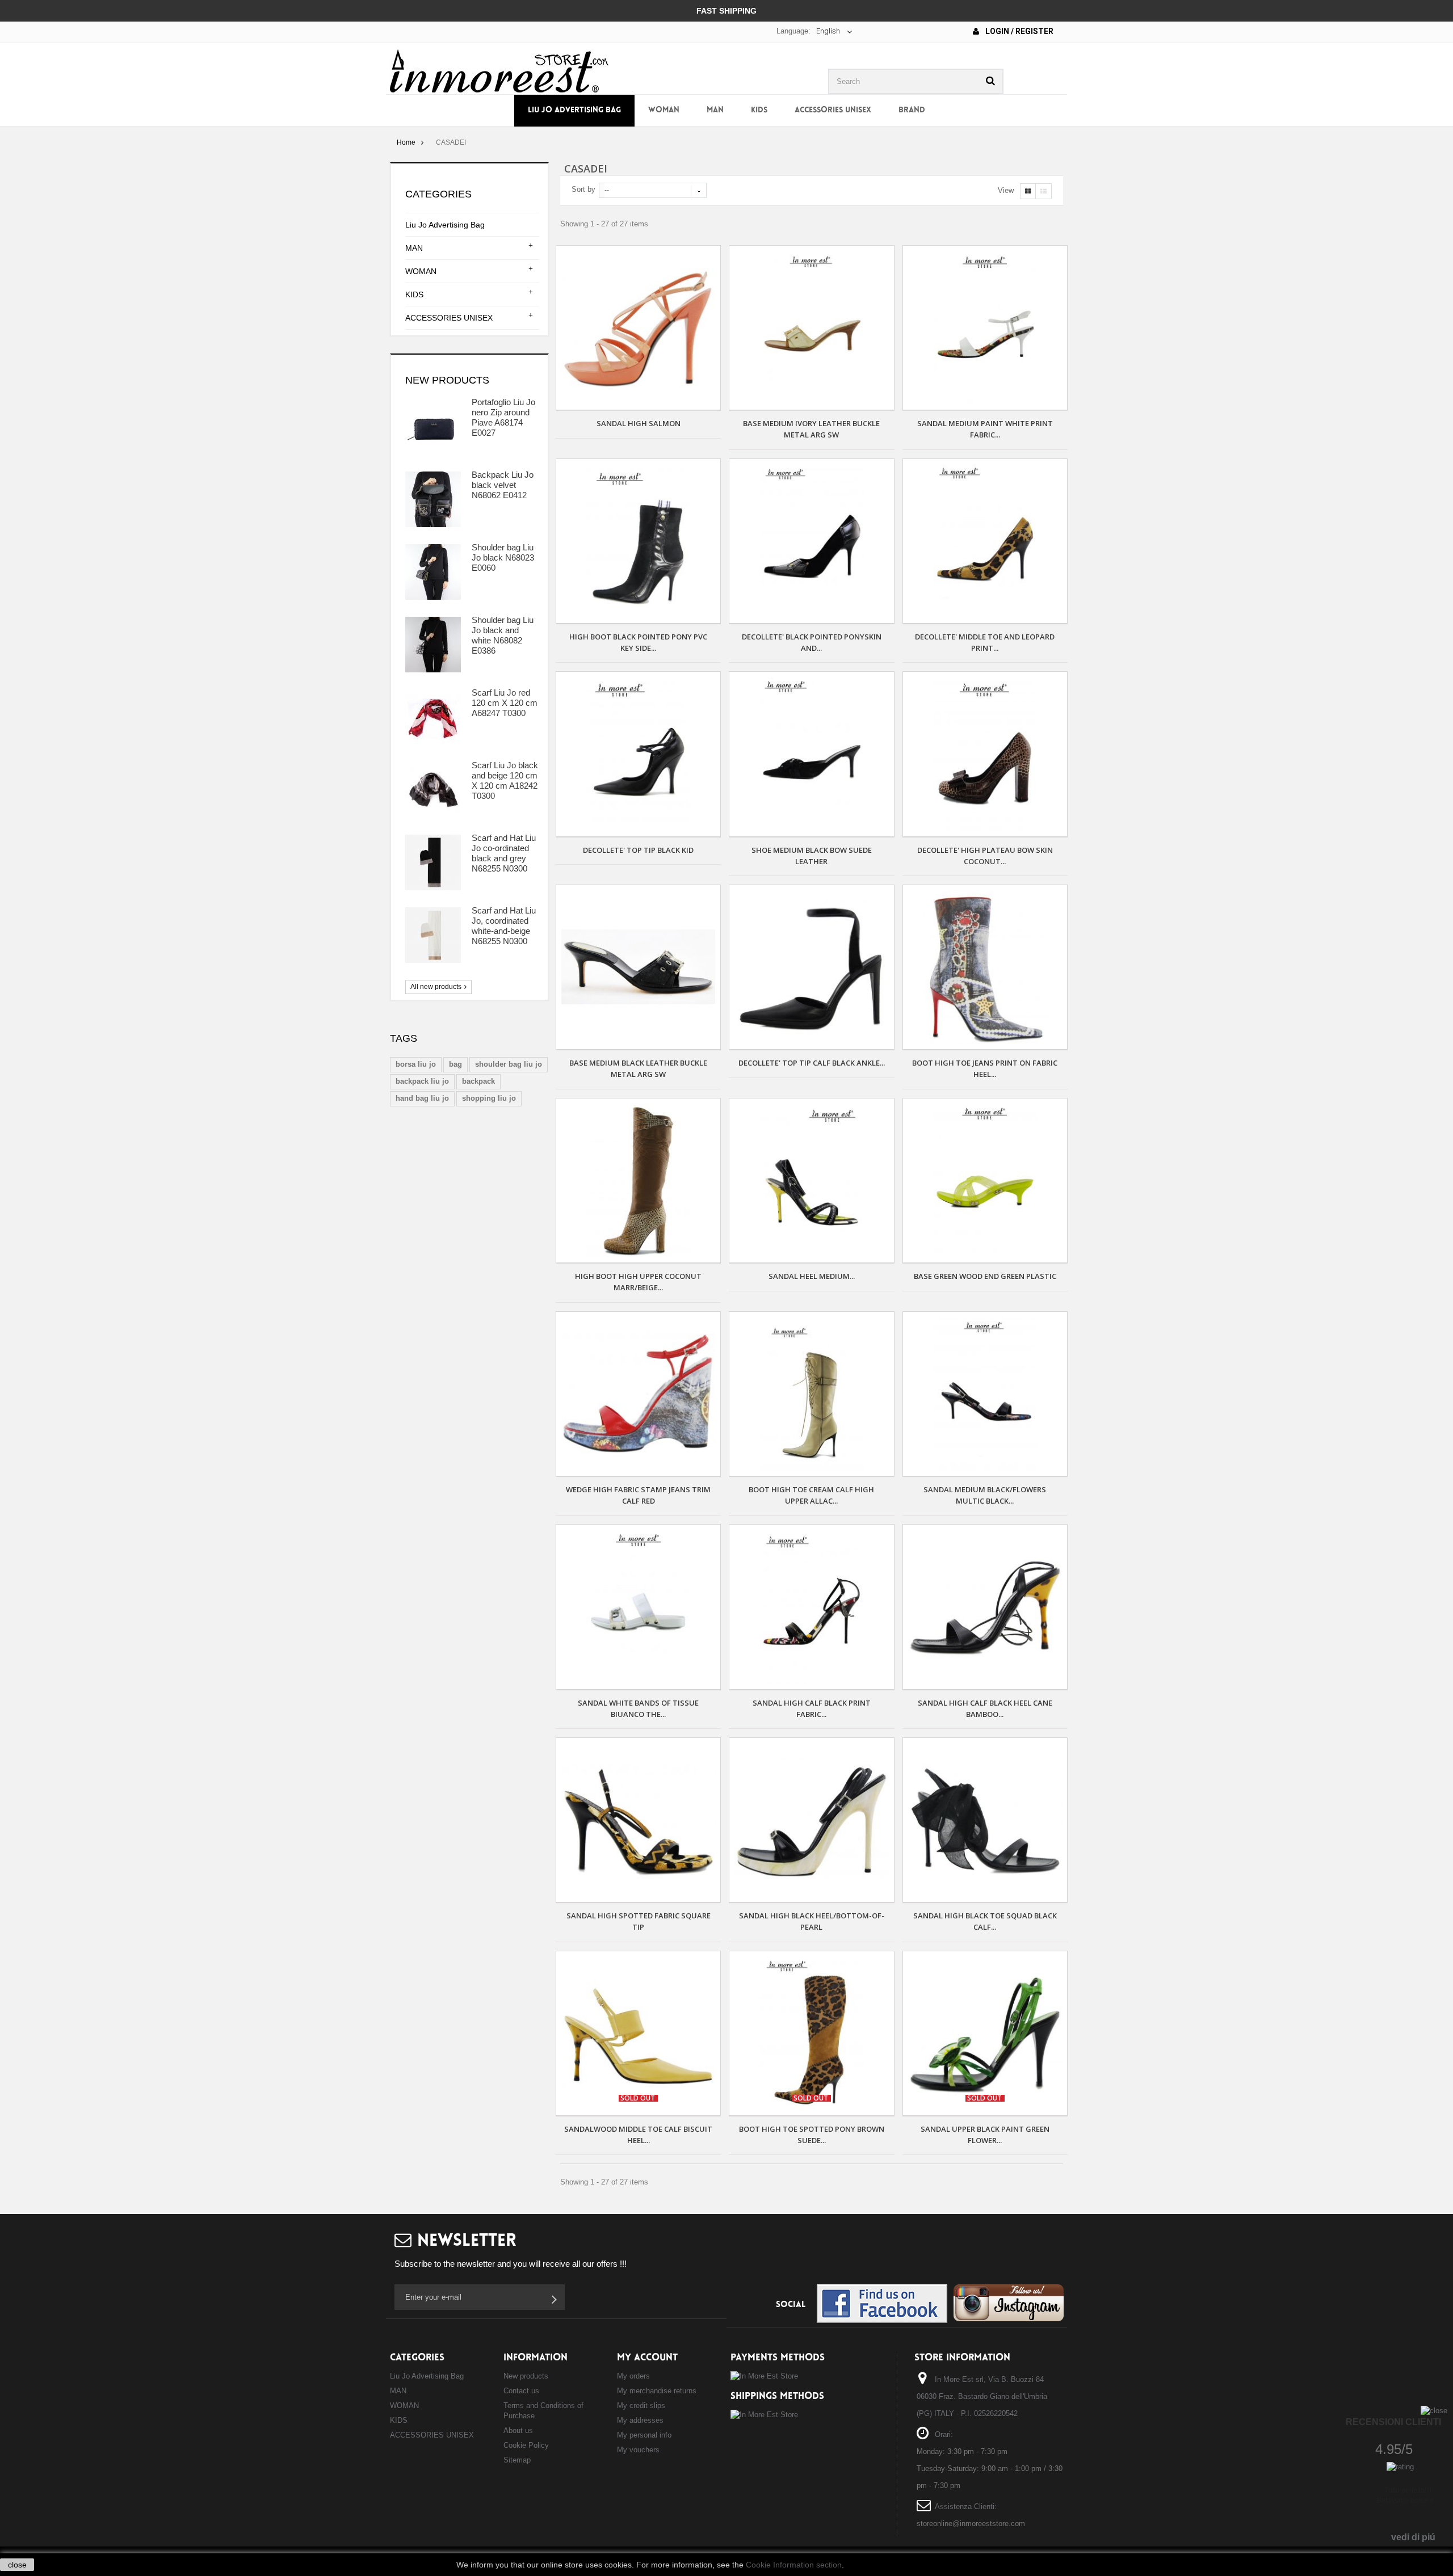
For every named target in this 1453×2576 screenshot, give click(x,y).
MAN (715, 110)
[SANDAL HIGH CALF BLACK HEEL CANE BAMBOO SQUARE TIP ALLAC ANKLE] (985, 1607)
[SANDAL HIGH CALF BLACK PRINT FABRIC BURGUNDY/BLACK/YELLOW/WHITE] (811, 1607)
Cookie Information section (794, 2565)
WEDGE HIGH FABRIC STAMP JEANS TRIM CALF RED (638, 1495)
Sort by (583, 189)
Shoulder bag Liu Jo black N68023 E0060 (503, 557)
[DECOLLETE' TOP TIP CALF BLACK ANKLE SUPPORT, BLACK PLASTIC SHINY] (811, 967)
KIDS (759, 110)
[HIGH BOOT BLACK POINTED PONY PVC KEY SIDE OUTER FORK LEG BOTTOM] (638, 541)
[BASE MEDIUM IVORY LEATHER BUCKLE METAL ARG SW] (811, 328)
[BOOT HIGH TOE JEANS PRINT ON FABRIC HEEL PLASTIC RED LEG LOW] (985, 967)
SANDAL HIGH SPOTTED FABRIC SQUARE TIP (639, 1921)
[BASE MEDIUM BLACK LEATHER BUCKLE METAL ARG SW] (638, 967)
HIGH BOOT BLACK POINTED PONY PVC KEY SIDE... (638, 642)
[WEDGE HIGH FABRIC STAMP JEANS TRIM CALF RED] (638, 1394)
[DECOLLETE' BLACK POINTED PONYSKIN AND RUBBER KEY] (811, 541)
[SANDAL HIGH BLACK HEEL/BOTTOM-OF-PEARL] (811, 1820)
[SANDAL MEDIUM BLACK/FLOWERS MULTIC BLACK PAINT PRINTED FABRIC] (985, 1394)
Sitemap (517, 2460)
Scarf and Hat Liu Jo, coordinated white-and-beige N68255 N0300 (504, 926)
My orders (633, 2376)
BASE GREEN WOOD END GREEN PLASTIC (985, 1276)
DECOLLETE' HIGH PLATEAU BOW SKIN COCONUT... (985, 856)
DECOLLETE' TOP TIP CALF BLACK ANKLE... (812, 1063)
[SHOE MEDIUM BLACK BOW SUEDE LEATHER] (811, 754)
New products (447, 380)
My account (647, 2358)
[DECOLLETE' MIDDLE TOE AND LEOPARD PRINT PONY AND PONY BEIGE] (985, 541)
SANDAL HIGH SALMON (639, 423)
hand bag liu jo (422, 1098)
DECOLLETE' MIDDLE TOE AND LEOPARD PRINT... (985, 642)
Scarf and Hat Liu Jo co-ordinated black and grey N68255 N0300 (504, 853)
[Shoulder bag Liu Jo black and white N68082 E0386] (433, 645)
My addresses (640, 2420)
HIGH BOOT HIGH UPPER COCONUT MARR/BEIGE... (638, 1282)
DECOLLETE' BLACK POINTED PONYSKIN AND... (812, 642)
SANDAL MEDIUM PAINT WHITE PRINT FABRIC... (985, 429)
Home (406, 142)
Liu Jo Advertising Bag (574, 110)
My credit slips (641, 2405)
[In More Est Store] (499, 70)
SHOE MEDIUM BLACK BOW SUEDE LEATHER (812, 856)
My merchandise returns (657, 2391)
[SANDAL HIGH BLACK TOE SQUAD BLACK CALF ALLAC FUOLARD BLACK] (985, 1820)
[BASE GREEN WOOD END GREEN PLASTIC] (985, 1180)
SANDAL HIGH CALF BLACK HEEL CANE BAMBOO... (985, 1708)
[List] (1043, 191)
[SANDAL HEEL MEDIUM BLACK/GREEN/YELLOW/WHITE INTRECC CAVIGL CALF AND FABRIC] (811, 1180)
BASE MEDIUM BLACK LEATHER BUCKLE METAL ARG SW (638, 1068)
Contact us (521, 2391)
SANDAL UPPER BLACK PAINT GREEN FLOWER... (985, 2135)
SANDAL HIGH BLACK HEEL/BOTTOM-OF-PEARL (812, 1921)
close (17, 2565)
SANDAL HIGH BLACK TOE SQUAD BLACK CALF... (985, 1921)
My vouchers (638, 2450)
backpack (478, 1081)
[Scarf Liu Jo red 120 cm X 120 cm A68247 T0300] (433, 717)
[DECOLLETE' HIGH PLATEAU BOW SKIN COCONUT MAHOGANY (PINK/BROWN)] (985, 754)
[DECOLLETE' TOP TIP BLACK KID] (638, 754)
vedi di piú (1413, 2537)
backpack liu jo (422, 1081)
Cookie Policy (526, 2445)
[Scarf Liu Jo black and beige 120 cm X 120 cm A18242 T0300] (433, 790)
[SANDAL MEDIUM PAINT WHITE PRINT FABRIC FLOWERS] (985, 328)
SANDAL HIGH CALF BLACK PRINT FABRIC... (812, 1708)
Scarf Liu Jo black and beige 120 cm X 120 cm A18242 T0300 (505, 780)
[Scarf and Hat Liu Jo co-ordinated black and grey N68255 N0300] (433, 862)
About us (518, 2430)
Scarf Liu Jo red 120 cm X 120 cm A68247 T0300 (505, 703)
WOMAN (664, 110)
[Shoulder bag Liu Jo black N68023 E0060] (433, 572)
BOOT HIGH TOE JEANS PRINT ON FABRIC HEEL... (985, 1068)
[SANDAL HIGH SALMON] (638, 328)
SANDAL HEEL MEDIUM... (812, 1276)
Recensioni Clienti (1393, 2422)
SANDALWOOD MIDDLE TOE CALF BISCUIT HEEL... (638, 2135)
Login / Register (1019, 31)
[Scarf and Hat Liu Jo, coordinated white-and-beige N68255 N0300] (433, 935)
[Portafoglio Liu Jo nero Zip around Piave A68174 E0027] (433, 427)
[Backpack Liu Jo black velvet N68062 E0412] (433, 499)
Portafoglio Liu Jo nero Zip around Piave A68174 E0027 (503, 417)
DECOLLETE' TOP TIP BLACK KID (638, 850)
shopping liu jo (489, 1098)
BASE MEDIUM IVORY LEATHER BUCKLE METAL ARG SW (811, 429)
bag (455, 1064)
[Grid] (1028, 191)
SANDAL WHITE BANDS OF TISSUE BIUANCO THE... (638, 1708)
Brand (912, 110)
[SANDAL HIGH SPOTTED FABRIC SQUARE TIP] (638, 1820)
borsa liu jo (416, 1064)
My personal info (644, 2435)
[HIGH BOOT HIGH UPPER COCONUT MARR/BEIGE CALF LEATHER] (638, 1180)
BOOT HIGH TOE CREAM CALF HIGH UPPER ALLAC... (811, 1495)
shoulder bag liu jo (509, 1064)
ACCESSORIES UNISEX (833, 110)
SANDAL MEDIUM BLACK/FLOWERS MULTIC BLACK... (985, 1495)
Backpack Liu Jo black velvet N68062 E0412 (503, 485)
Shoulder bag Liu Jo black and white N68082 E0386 (503, 635)
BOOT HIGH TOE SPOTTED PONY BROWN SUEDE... (812, 2135)
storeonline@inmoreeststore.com (971, 2524)
